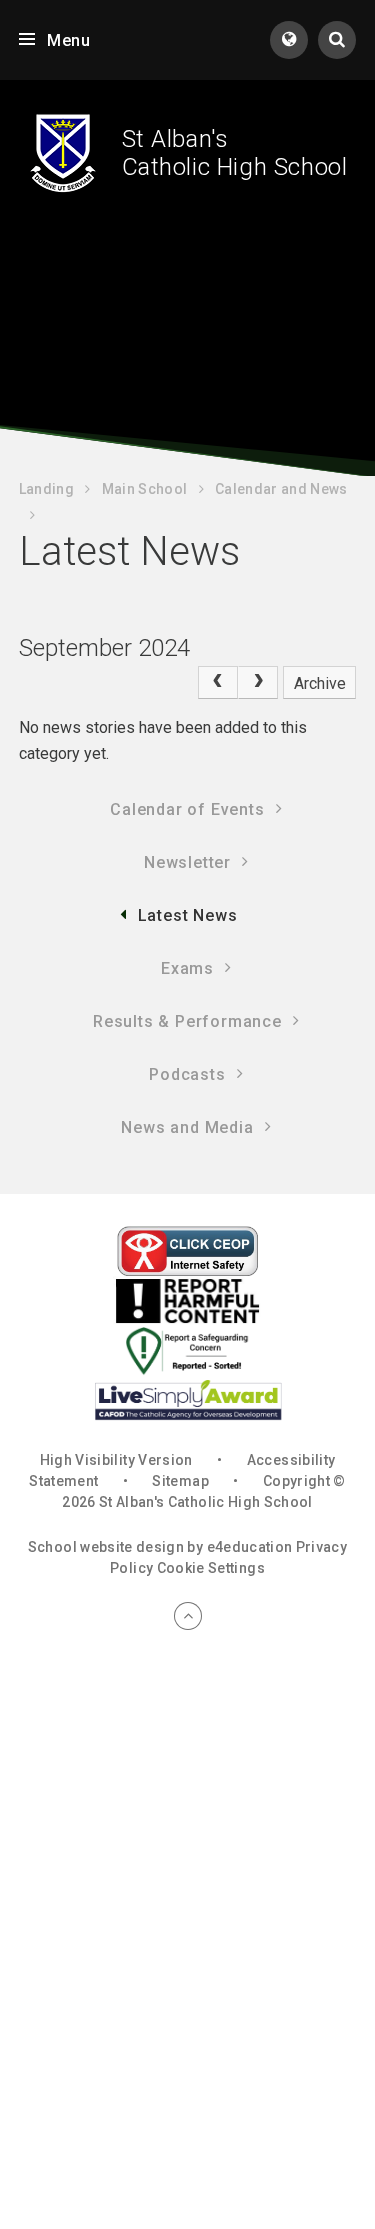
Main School (145, 489)
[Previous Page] (218, 683)
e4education (250, 1547)
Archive (320, 683)
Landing (46, 489)
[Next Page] (258, 683)
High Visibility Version (116, 1460)
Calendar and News (281, 489)
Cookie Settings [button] (211, 1568)
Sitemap (180, 1481)
